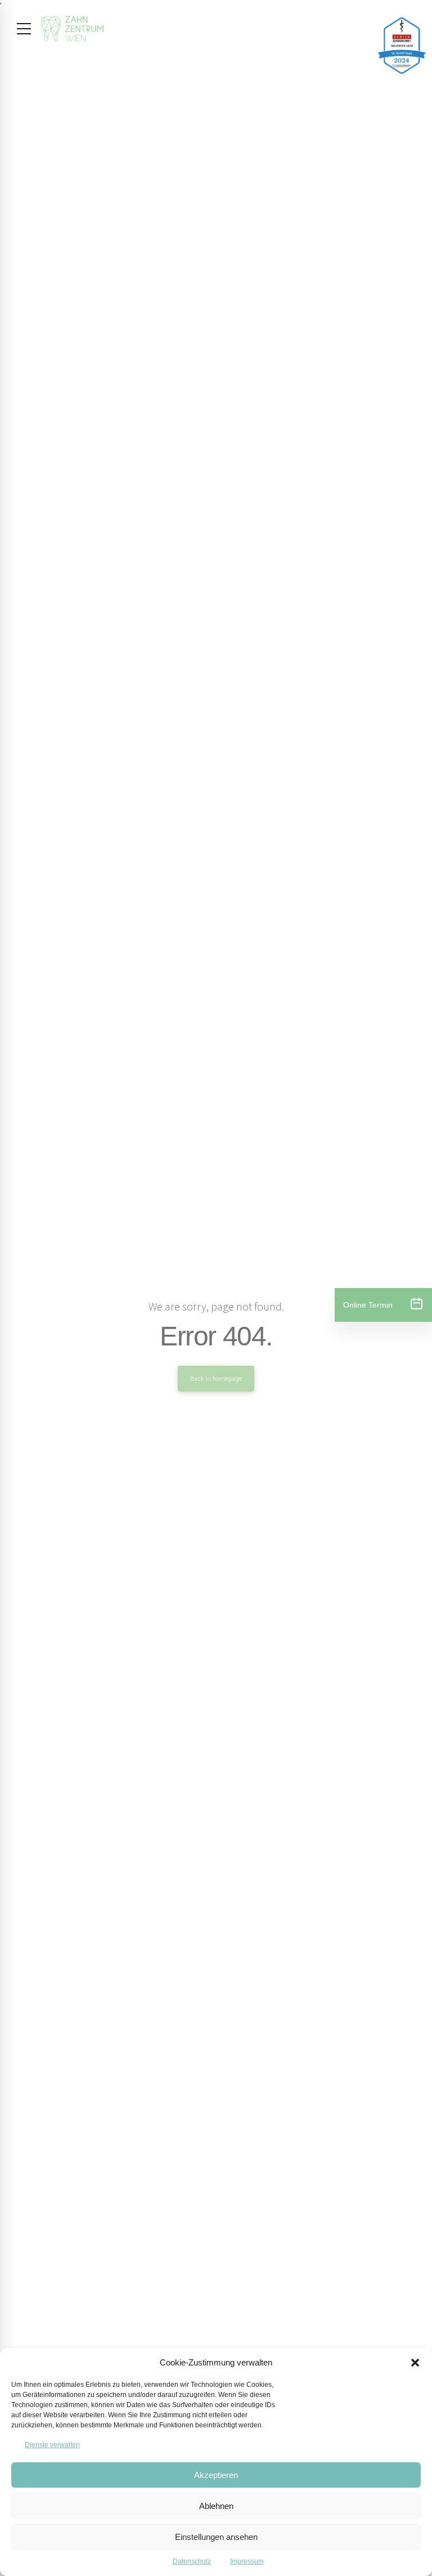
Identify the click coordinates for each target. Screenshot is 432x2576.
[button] (415, 2363)
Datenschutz (192, 2561)
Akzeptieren (216, 2475)
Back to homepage (216, 1379)
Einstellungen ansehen (216, 2537)
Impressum (247, 2561)
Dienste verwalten (52, 2445)
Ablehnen (216, 2506)
